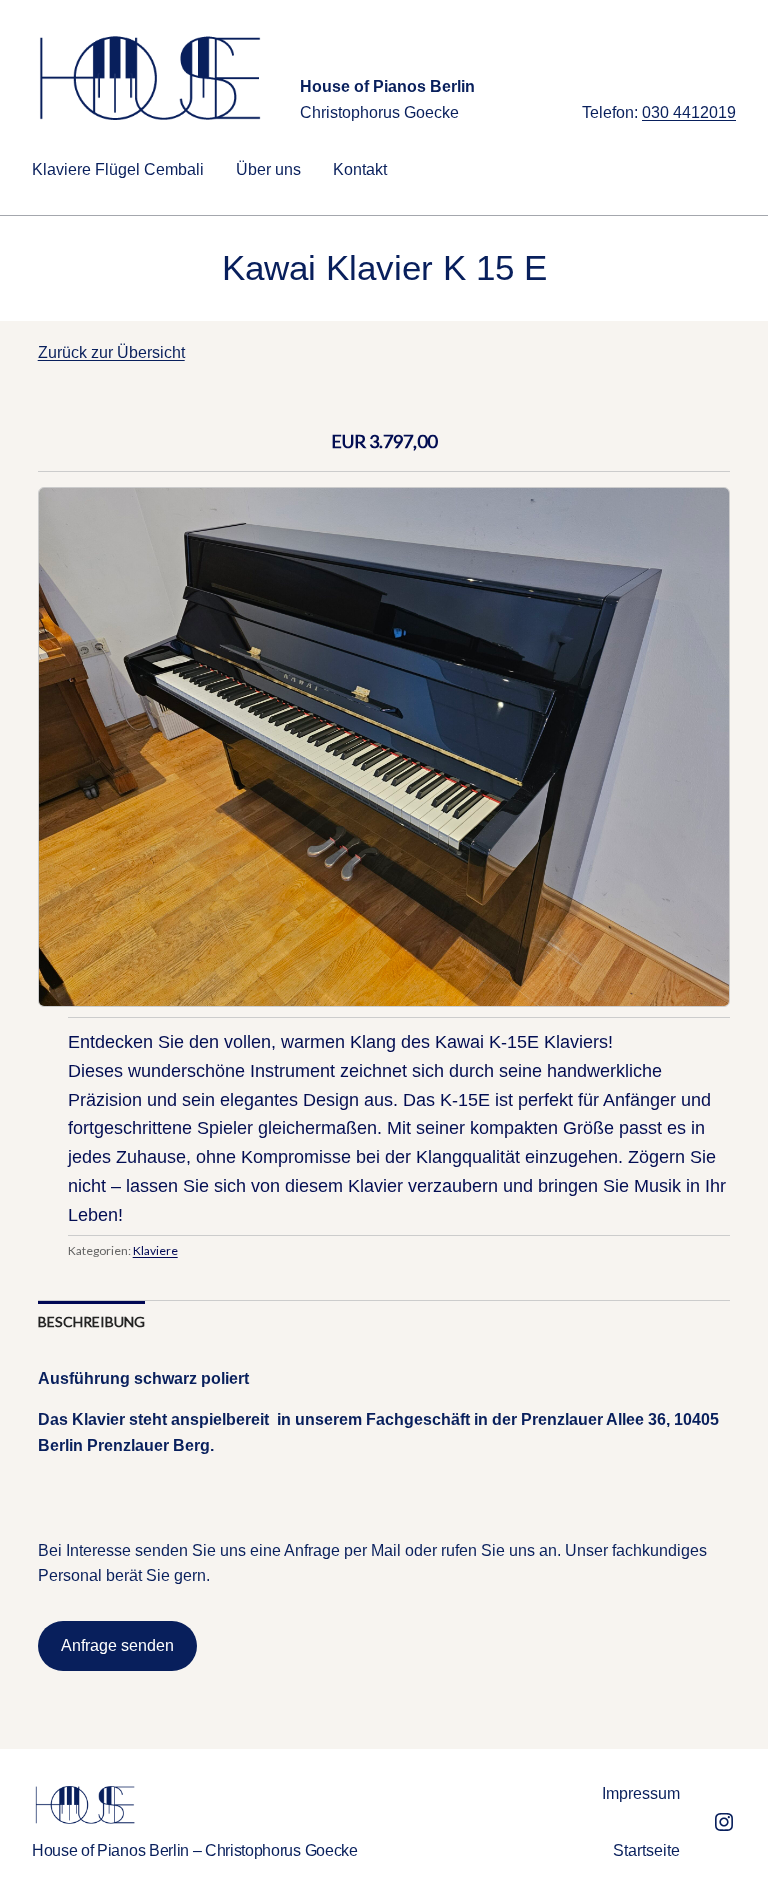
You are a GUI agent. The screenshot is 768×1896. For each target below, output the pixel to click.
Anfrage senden (117, 1645)
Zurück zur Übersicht (111, 352)
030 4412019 (689, 112)
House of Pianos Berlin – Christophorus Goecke (195, 1850)
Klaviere (155, 1250)
